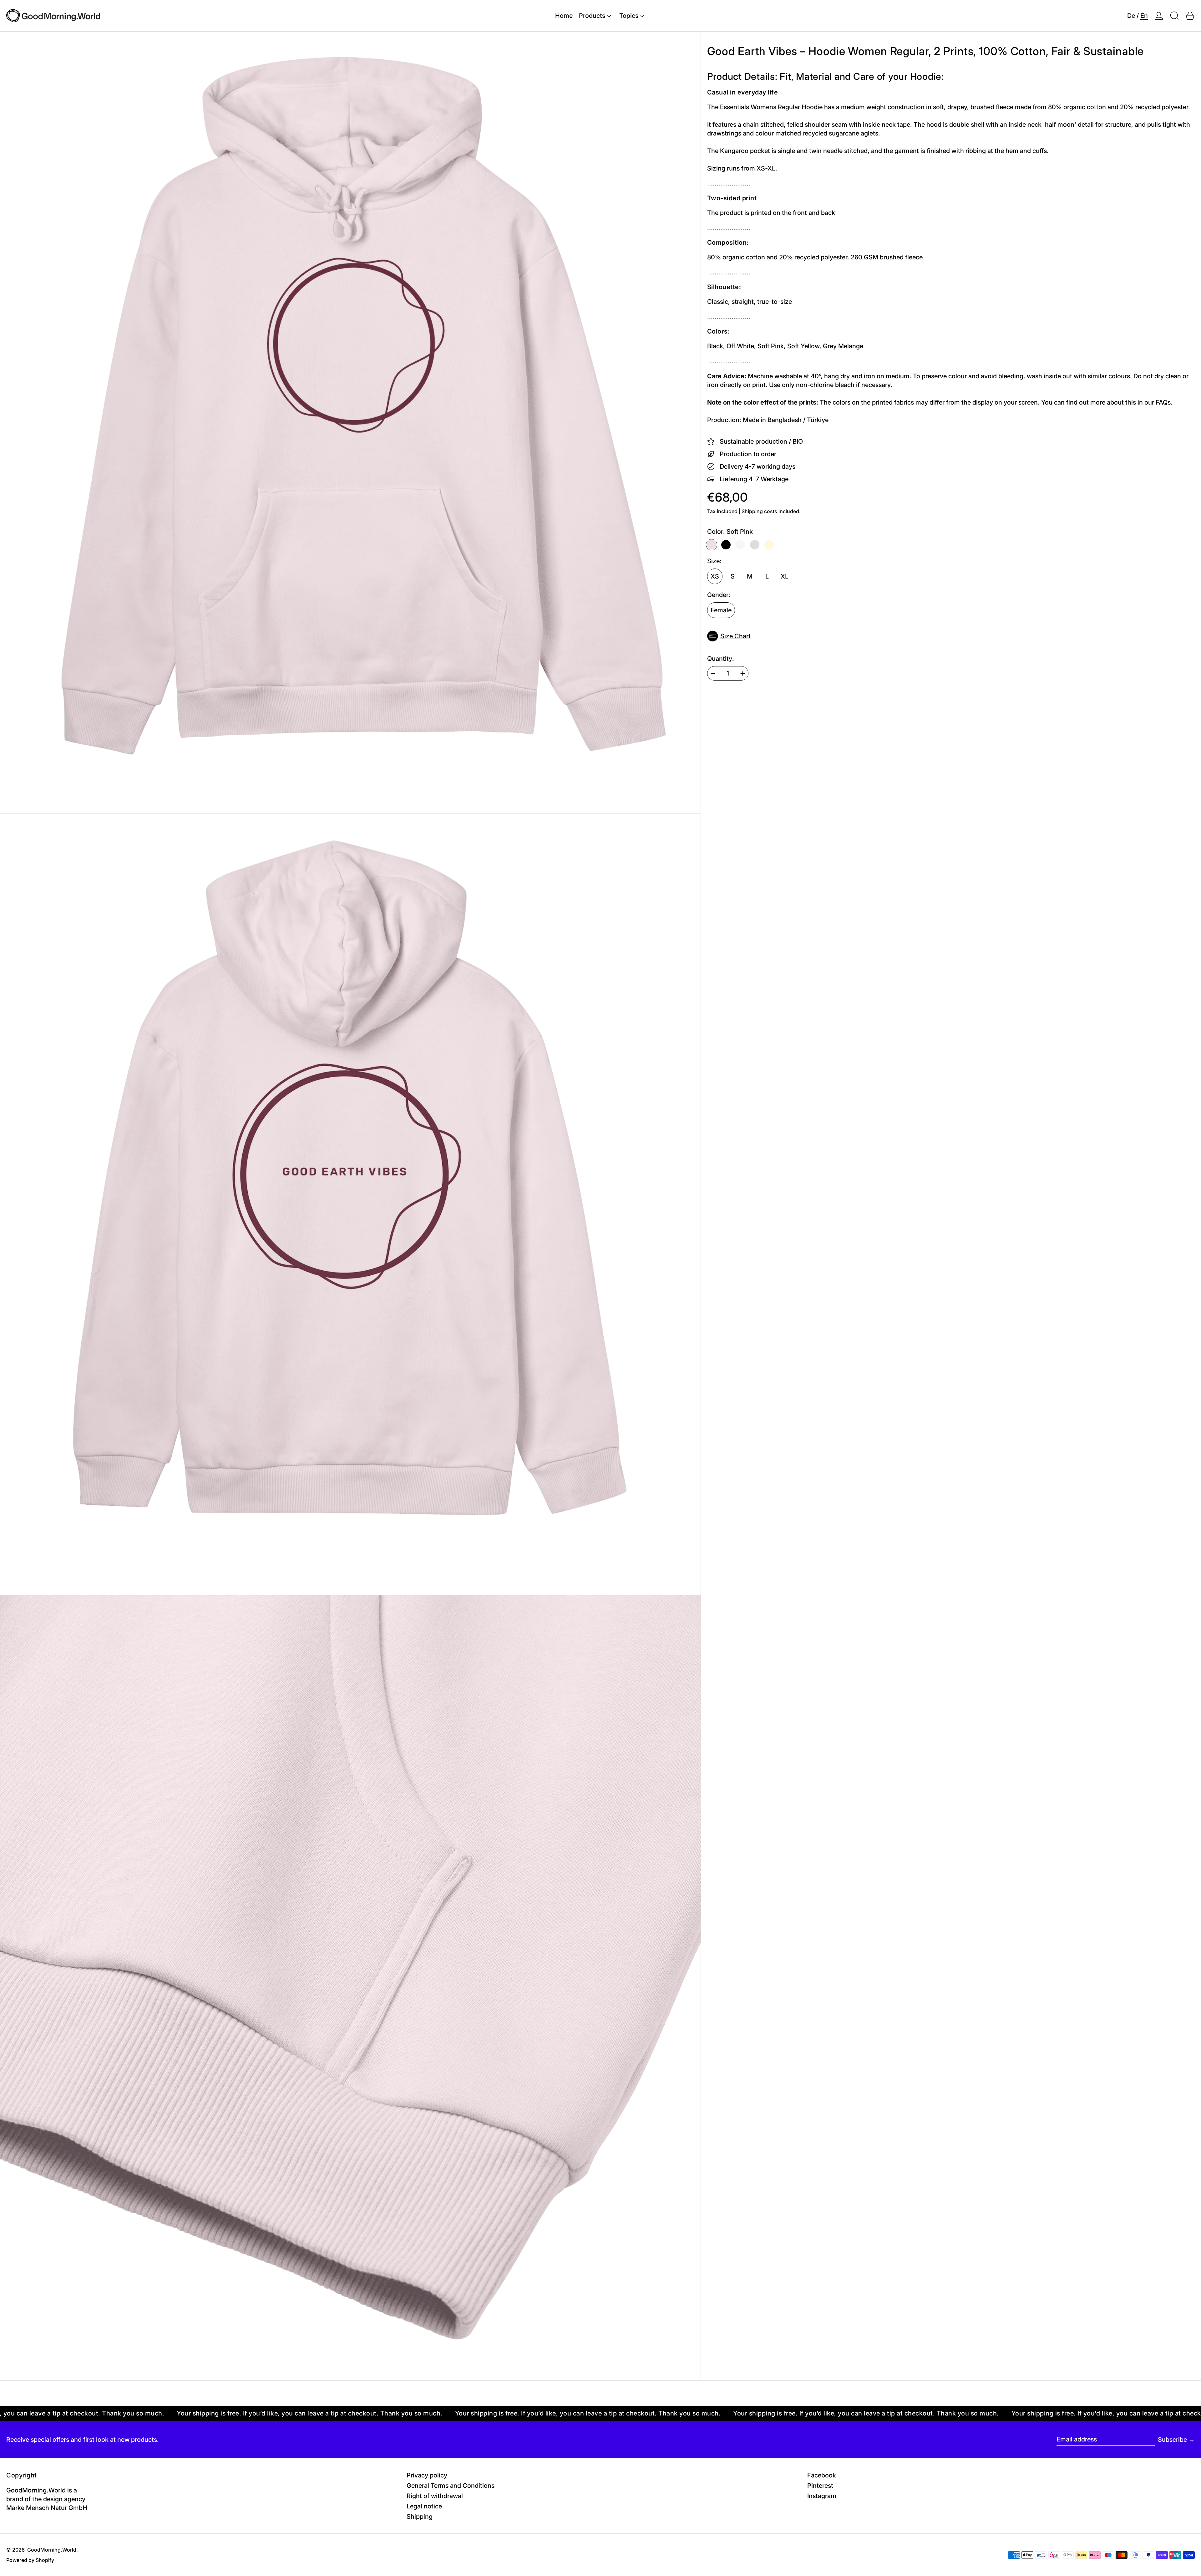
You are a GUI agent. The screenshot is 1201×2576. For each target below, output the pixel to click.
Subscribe (1172, 2440)
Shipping (420, 2517)
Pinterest (820, 2486)
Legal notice (424, 2506)
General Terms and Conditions (451, 2486)
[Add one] (743, 673)
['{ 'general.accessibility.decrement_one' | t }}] (713, 673)
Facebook (822, 2475)
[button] (1174, 16)
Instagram (822, 2496)
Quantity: (721, 659)
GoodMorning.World (52, 2550)
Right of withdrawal (435, 2496)
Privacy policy (427, 2475)
